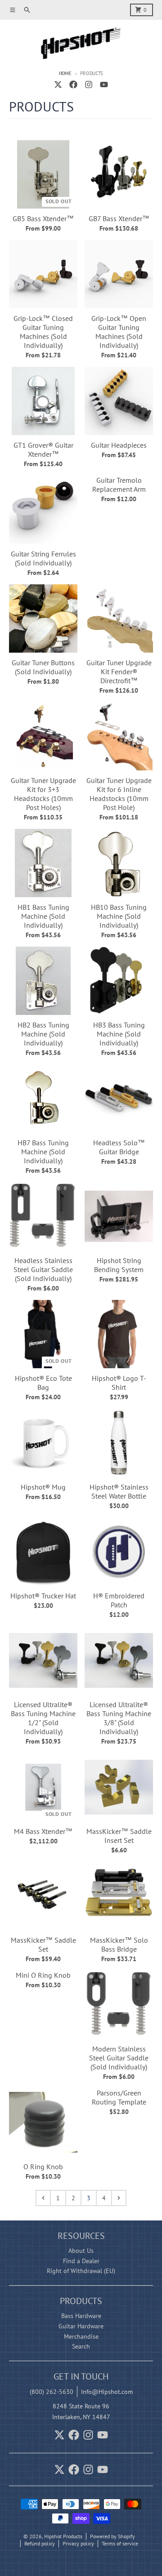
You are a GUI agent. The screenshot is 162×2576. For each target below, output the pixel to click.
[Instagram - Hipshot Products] (89, 85)
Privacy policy (78, 2543)
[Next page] (119, 2198)
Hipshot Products (63, 2536)
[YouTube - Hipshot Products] (104, 85)
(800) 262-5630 (52, 2392)
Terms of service (120, 2543)
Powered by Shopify (112, 2536)
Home (65, 73)
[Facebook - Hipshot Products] (73, 85)
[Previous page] (43, 2198)
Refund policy (40, 2543)
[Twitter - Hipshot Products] (58, 85)
